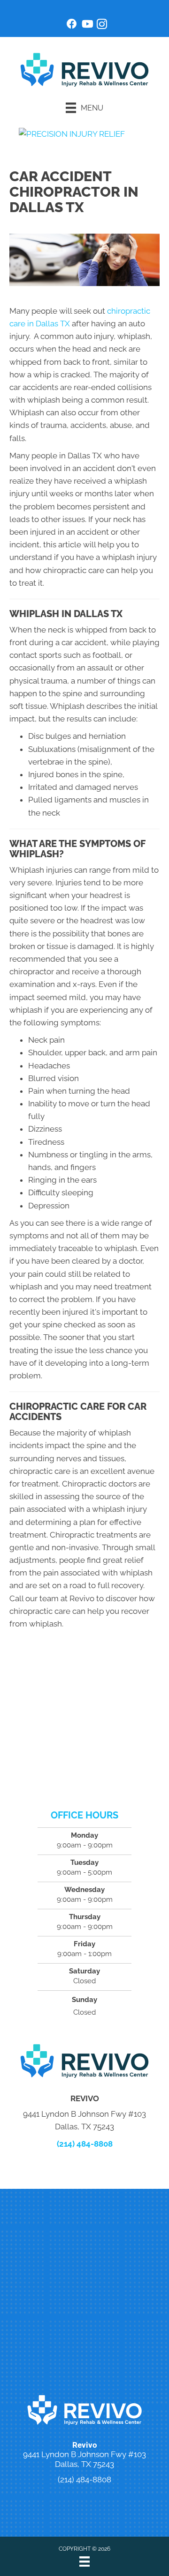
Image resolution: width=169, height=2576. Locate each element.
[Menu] (84, 2561)
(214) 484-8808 (85, 2144)
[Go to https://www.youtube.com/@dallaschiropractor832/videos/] (87, 25)
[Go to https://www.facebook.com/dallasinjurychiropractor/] (72, 25)
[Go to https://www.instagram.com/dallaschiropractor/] (102, 26)
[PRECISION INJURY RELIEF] (72, 133)
